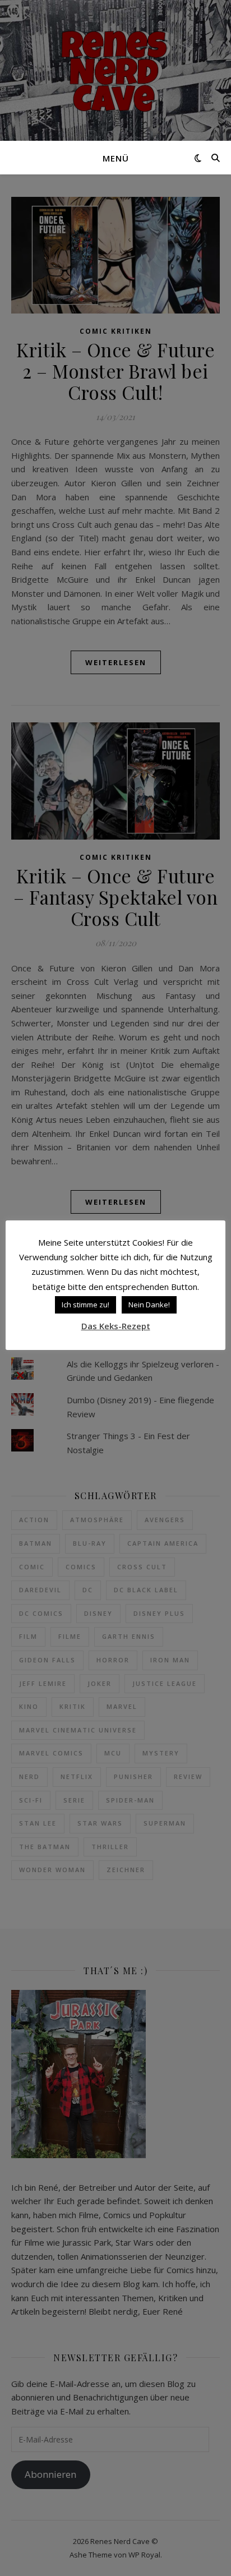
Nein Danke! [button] (149, 1305)
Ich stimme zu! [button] (86, 1305)
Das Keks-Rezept (116, 1326)
